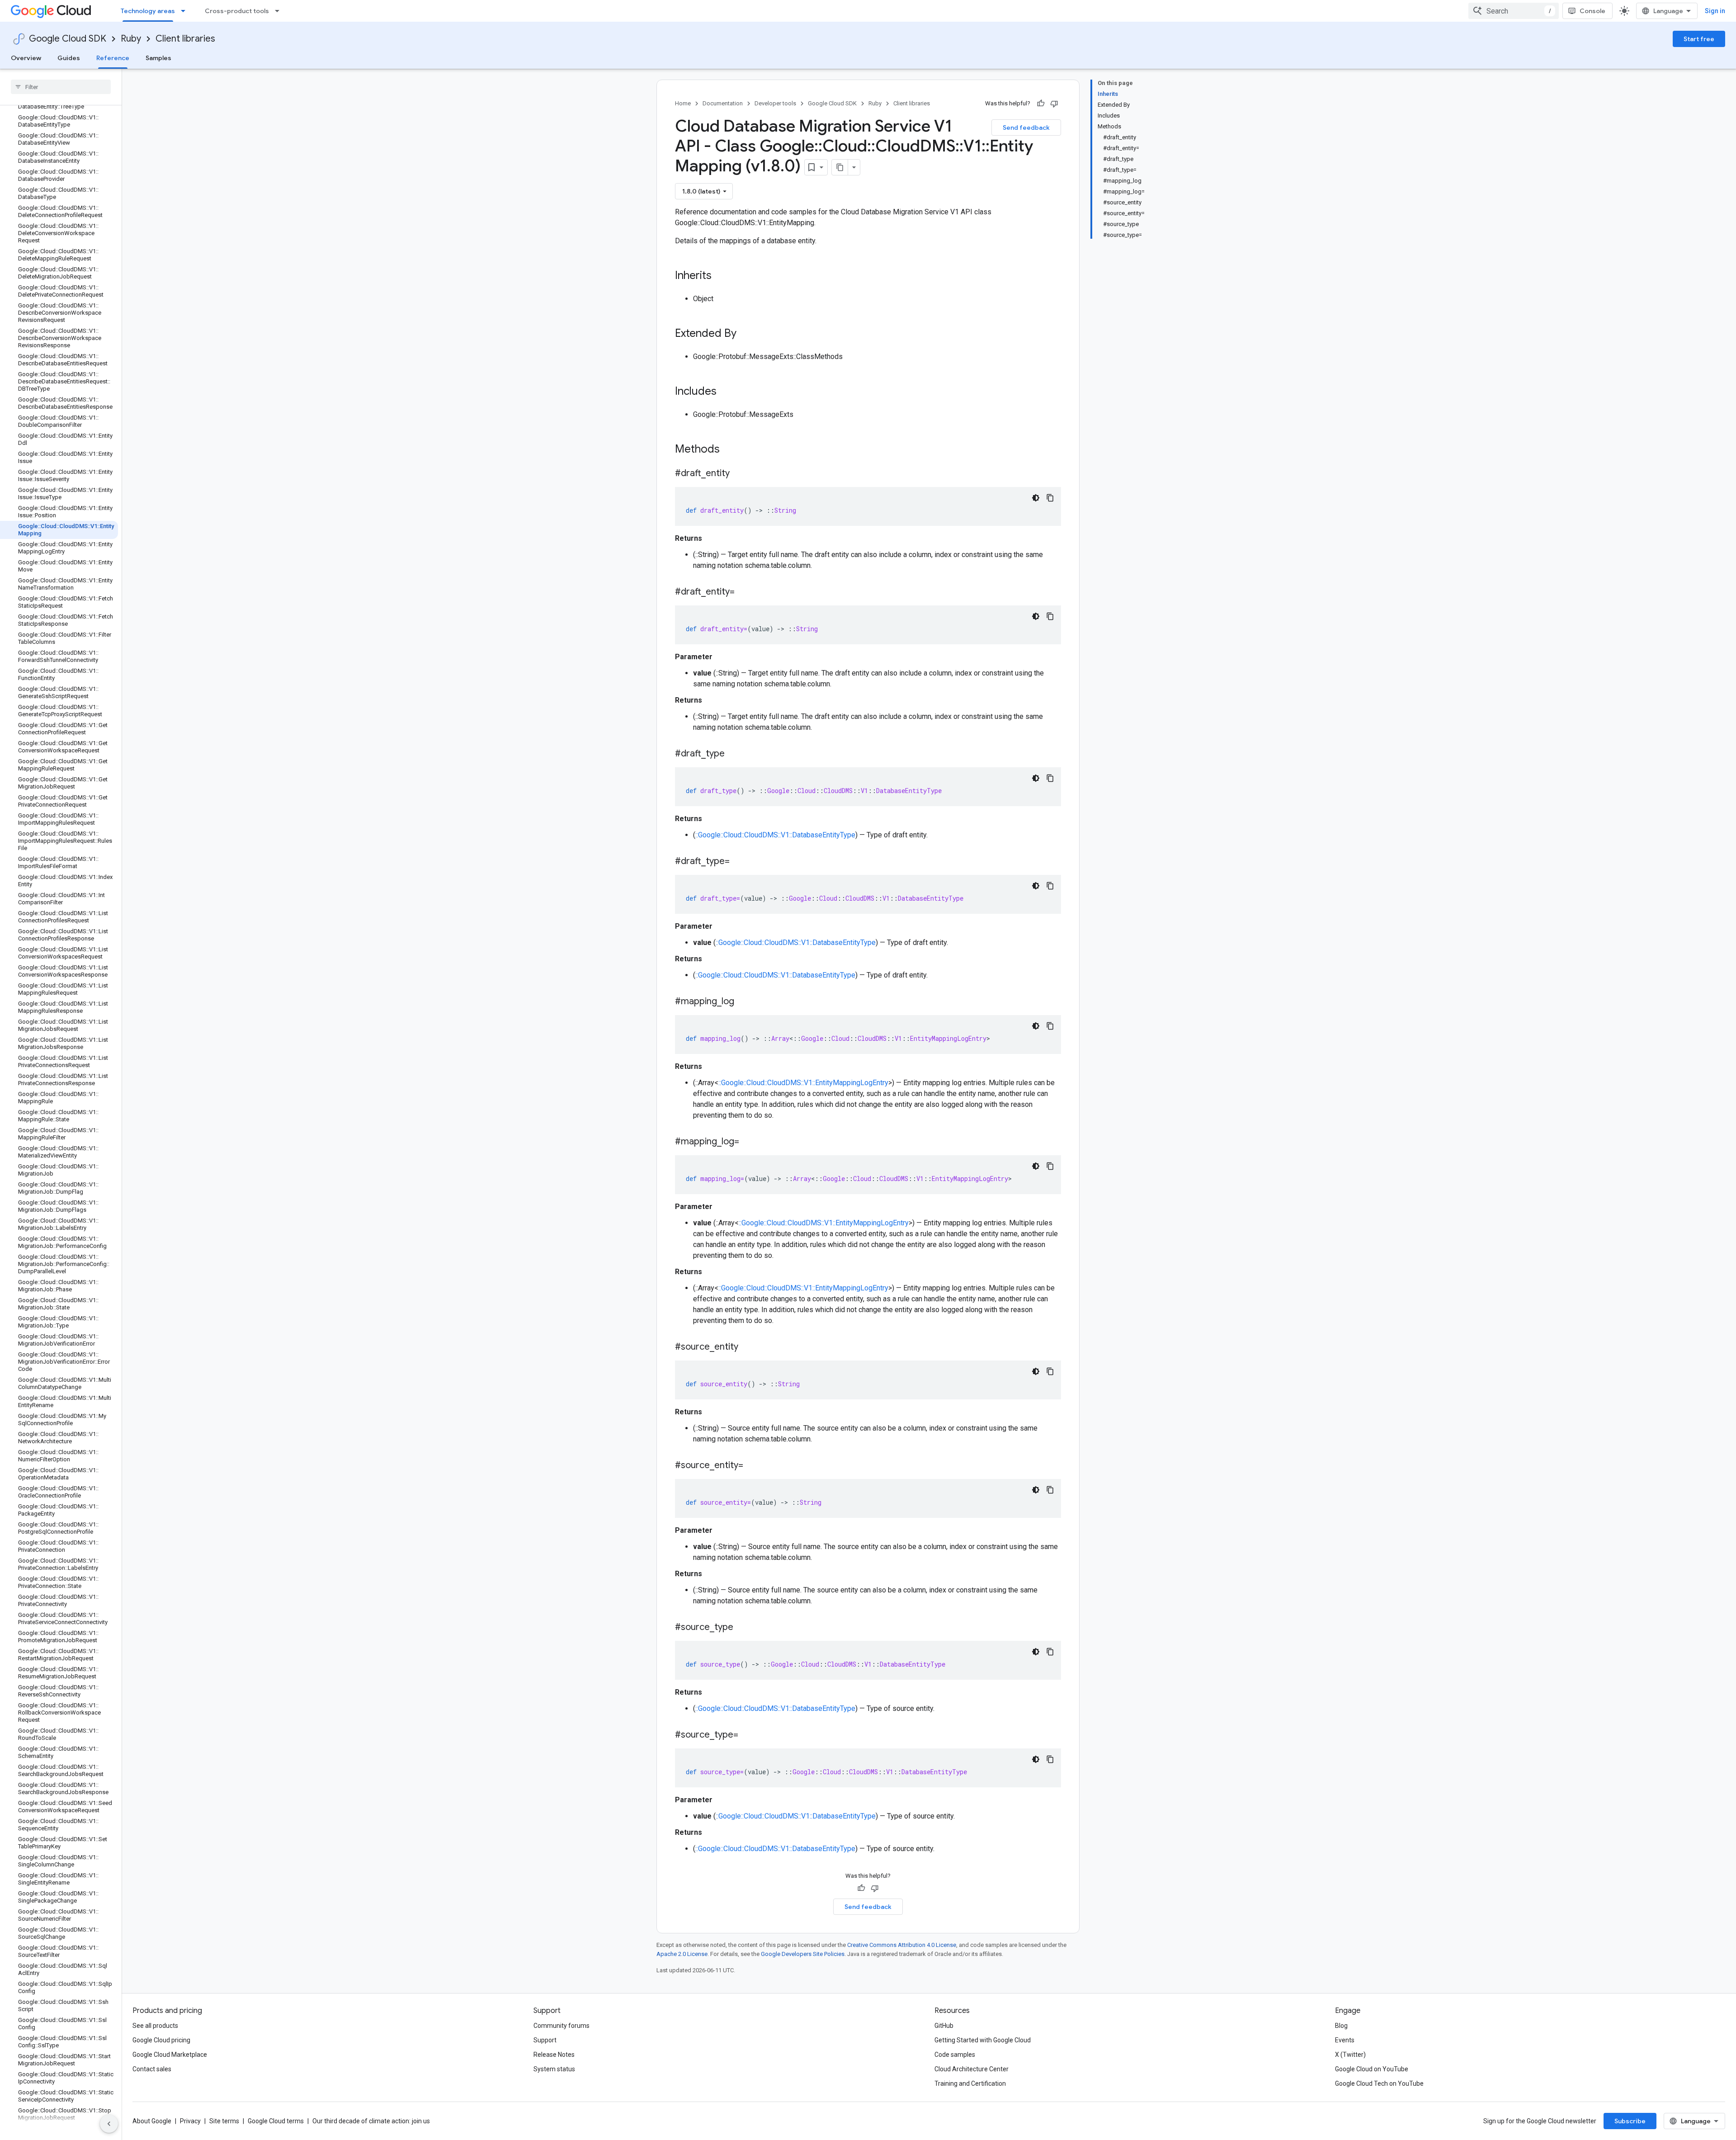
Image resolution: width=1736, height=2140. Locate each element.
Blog (1341, 2026)
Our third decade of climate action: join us (371, 2121)
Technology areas (148, 11)
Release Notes (554, 2055)
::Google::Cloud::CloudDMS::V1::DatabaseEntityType (775, 835)
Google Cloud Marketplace (170, 2055)
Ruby (131, 39)
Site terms (224, 2121)
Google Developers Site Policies (803, 1954)
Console (1592, 11)
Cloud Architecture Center (972, 2069)
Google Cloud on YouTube (1372, 2069)
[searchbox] (61, 87)
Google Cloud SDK (68, 39)
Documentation (723, 103)
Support (545, 2040)
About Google (152, 2121)
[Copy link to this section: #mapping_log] (743, 1002)
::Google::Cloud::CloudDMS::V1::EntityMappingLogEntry (803, 1083)
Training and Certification (970, 2083)
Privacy (190, 2121)
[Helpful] (1041, 104)
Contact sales (152, 2069)
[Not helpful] (1054, 104)
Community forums (561, 2026)
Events (1345, 2040)
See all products (155, 2026)
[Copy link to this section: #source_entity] (747, 1347)
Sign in (1715, 11)
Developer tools (775, 103)
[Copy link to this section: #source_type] (742, 1628)
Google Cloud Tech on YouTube (1379, 2083)
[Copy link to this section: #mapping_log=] (748, 1142)
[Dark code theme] (1036, 498)
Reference (113, 58)
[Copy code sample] (1050, 498)
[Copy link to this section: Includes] (726, 392)
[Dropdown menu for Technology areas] (186, 11)
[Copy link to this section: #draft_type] (734, 754)
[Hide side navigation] (109, 2124)
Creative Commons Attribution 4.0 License (902, 1945)
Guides (69, 58)
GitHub (944, 2026)
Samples (158, 58)
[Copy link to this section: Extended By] (745, 334)
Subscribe (1630, 2121)
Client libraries (185, 39)
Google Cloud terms (276, 2121)
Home (683, 103)
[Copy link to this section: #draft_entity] (739, 474)
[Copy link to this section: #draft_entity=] (744, 592)
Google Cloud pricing (161, 2040)
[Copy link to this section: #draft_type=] (739, 862)
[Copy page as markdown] (840, 167)
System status (554, 2069)
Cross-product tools (237, 11)
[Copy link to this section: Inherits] (721, 276)
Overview (26, 58)
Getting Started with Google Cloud (983, 2040)
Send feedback (1026, 128)
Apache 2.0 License (682, 1954)
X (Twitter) (1350, 2055)
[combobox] (1514, 11)
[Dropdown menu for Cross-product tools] (280, 11)
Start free (1699, 39)
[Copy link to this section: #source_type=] (747, 1735)
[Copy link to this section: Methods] (731, 450)
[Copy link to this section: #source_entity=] (752, 1466)
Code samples (955, 2055)
